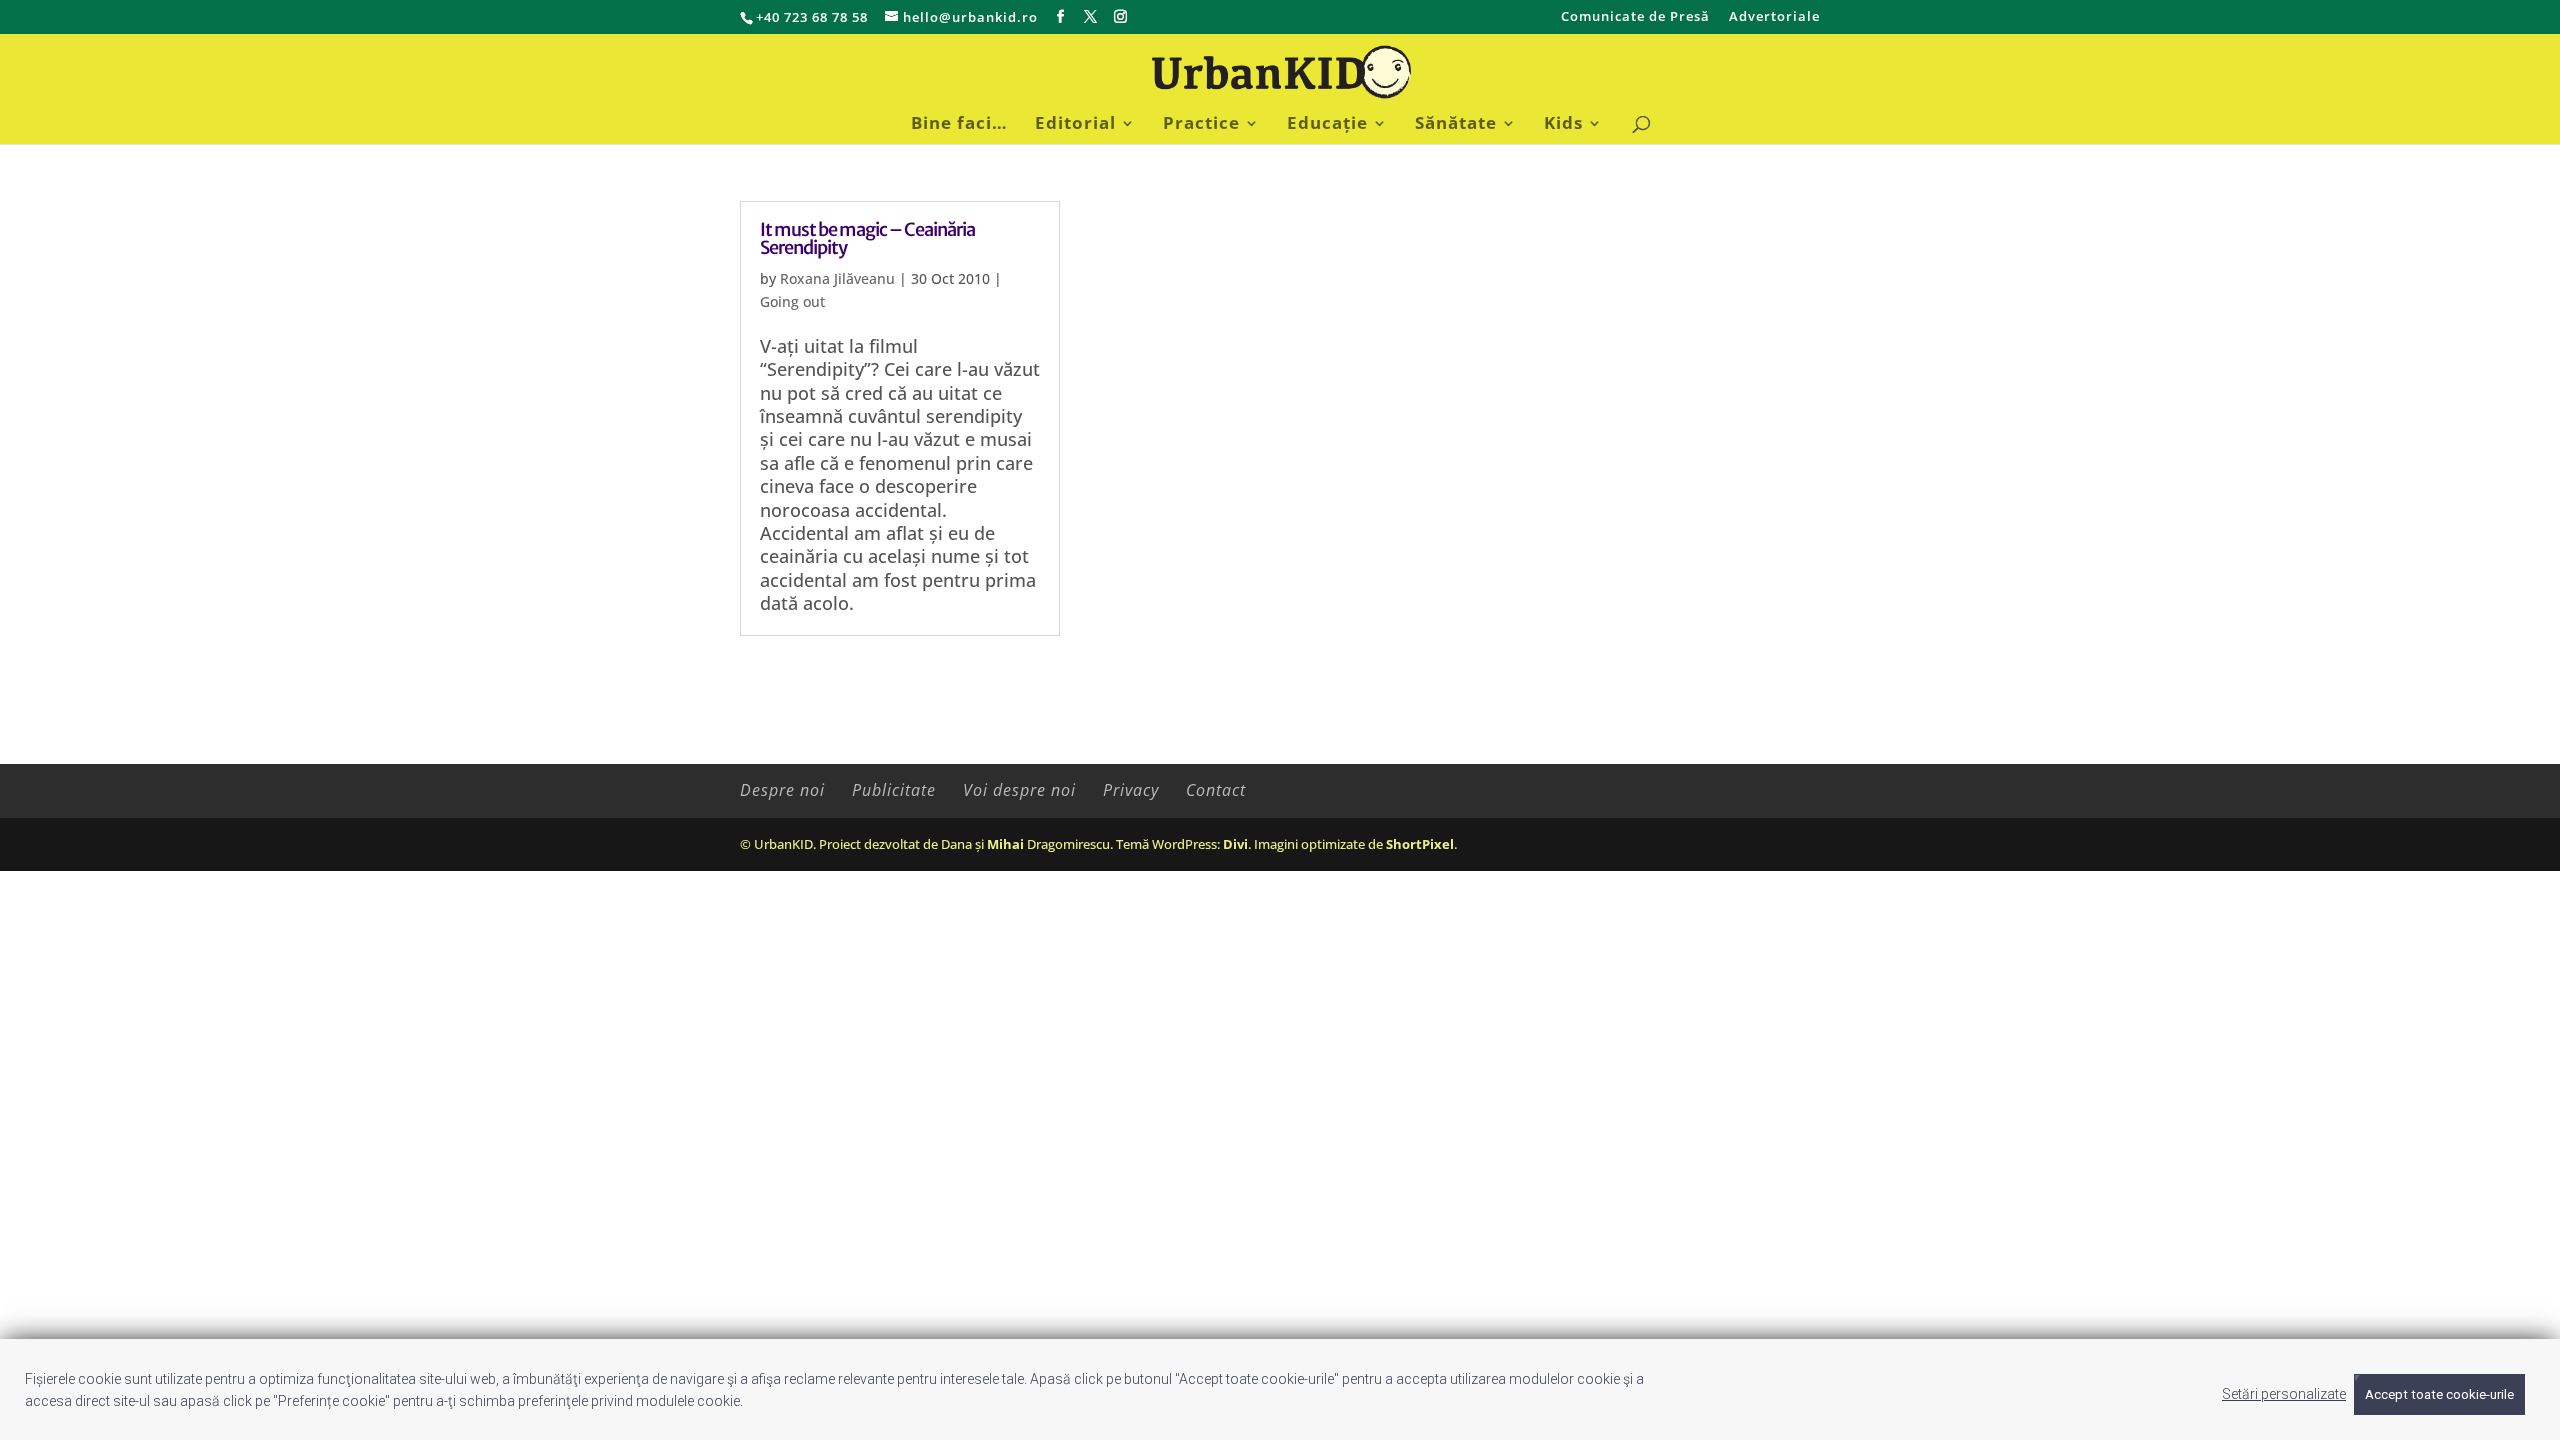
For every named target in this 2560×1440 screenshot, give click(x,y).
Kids (1563, 125)
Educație (1327, 125)
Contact (1216, 790)
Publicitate (894, 790)
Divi (1235, 844)
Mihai (1005, 844)
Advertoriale (1774, 17)
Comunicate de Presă (1635, 17)
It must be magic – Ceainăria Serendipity (867, 238)
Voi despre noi (1019, 790)
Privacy (1131, 790)
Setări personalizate (2284, 1394)
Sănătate (1456, 125)
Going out (792, 301)
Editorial (1075, 125)
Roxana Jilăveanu (837, 278)
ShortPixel (1420, 844)
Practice (1201, 125)
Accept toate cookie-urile (2439, 1394)
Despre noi (782, 790)
